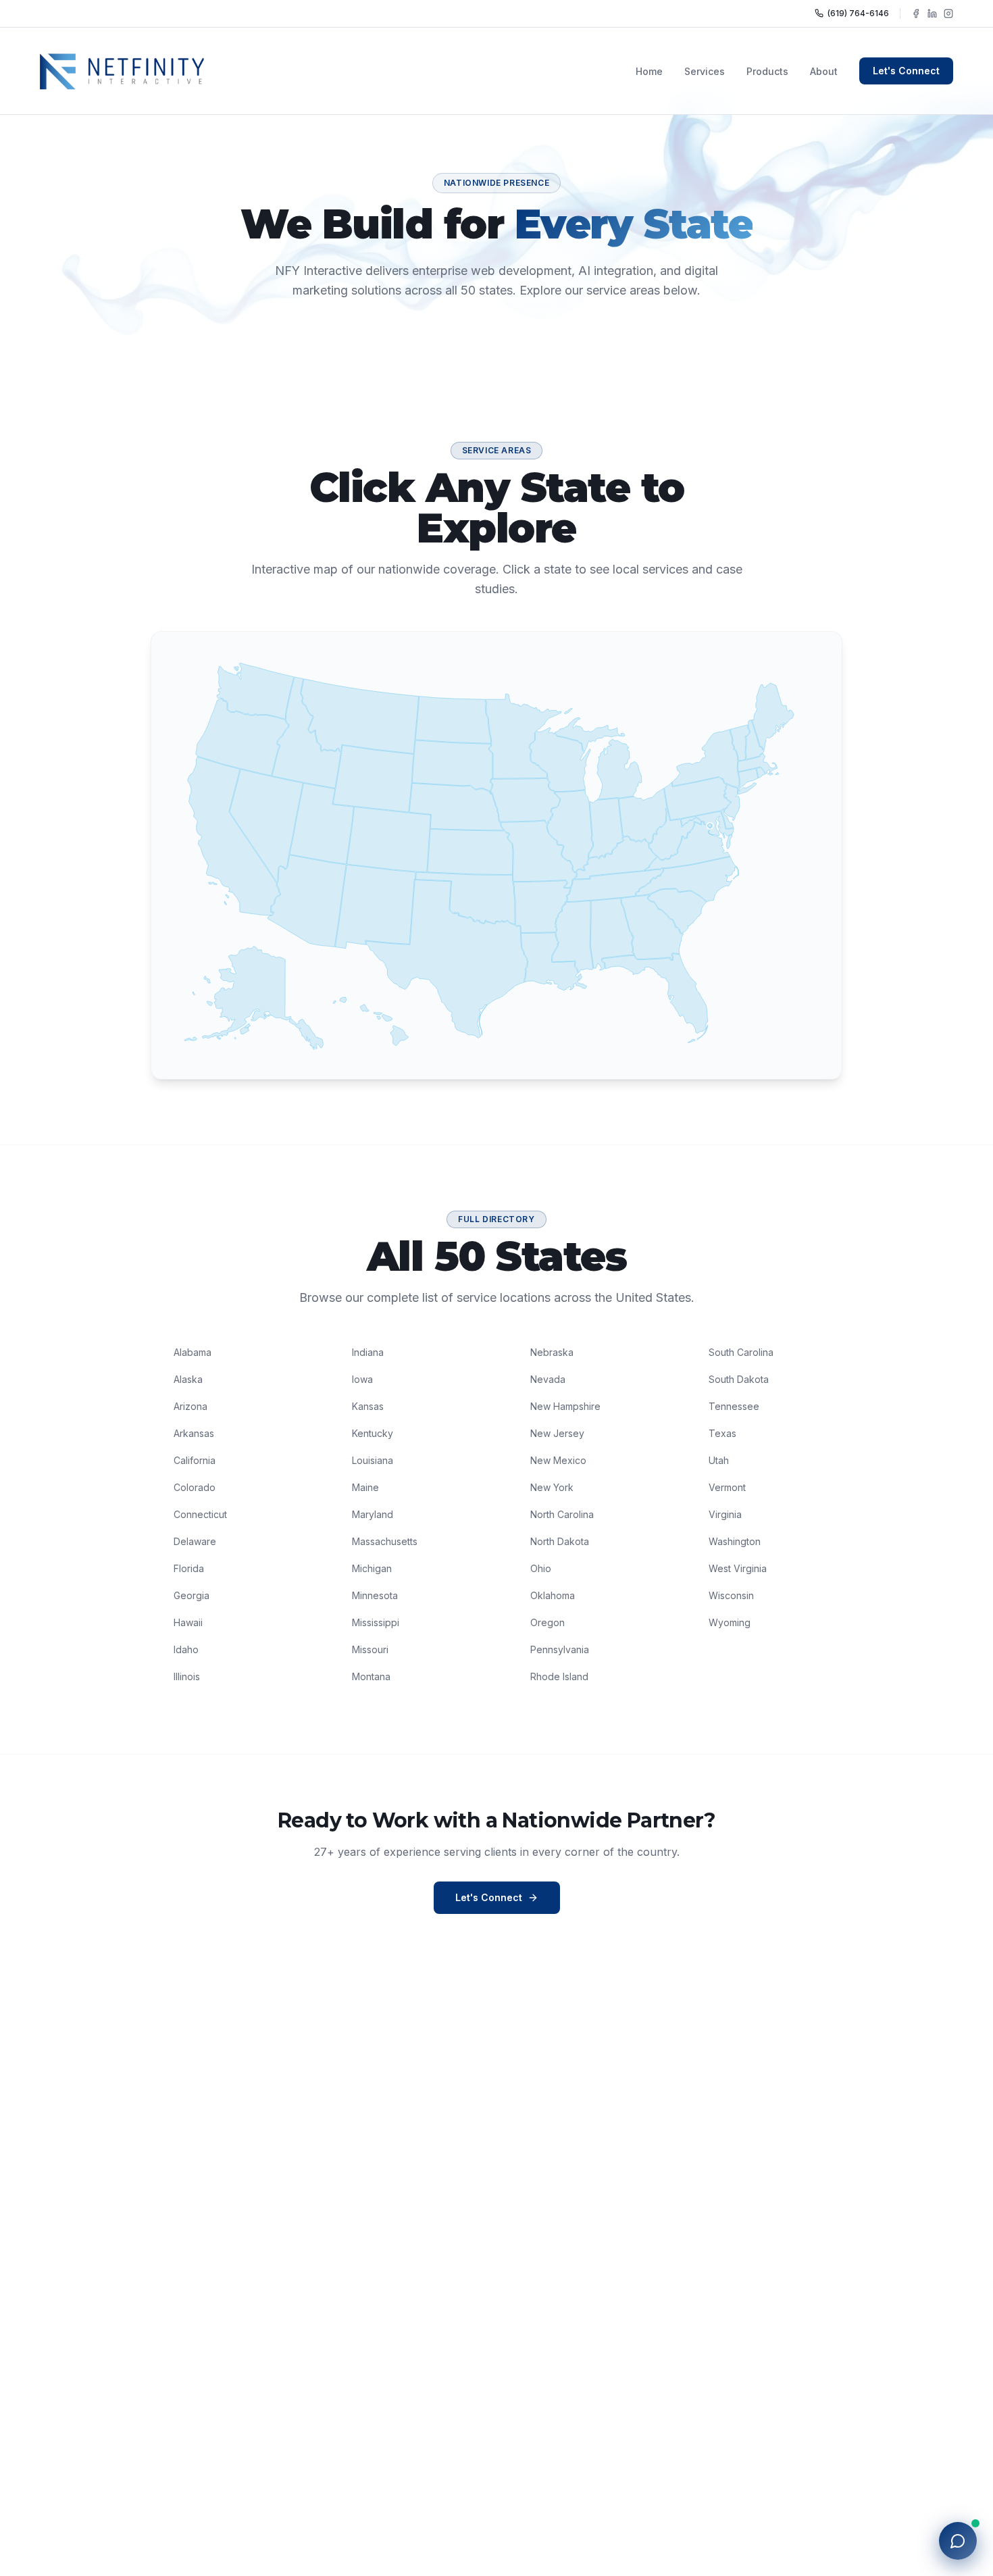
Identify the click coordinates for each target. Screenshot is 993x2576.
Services (705, 71)
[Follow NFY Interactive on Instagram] (948, 14)
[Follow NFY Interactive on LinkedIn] (932, 14)
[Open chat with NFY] (958, 2541)
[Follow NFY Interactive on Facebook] (916, 14)
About (824, 71)
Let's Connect (906, 71)
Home (649, 71)
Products (767, 71)
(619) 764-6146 (858, 13)
